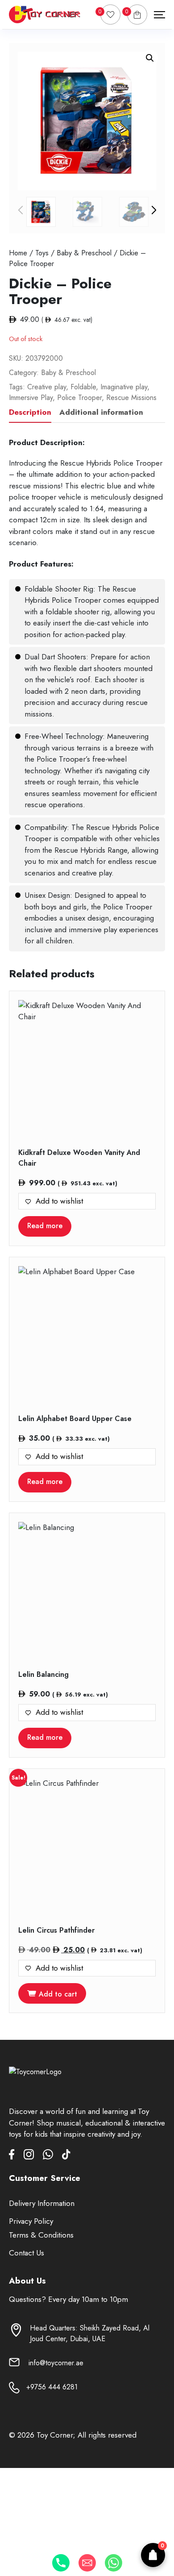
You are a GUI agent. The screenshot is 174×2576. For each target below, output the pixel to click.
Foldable (83, 387)
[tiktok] (66, 2156)
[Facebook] (16, 2156)
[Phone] (61, 2563)
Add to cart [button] (58, 1994)
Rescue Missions (131, 398)
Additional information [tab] (101, 412)
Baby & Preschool (84, 253)
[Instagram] (33, 2156)
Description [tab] (30, 412)
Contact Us (27, 2253)
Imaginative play (124, 387)
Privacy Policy (31, 2221)
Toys (42, 253)
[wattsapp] (52, 2156)
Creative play (47, 387)
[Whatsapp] (114, 2563)
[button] (150, 58)
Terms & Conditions (41, 2235)
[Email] (87, 2563)
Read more (45, 1226)
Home (18, 253)
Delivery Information (42, 2203)
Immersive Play (31, 398)
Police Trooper (79, 398)
